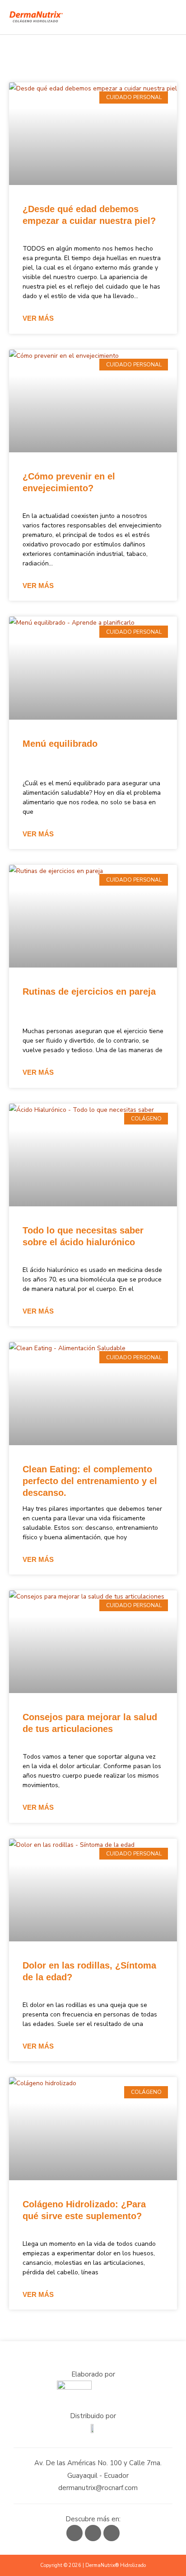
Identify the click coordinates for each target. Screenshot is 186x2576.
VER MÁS (38, 318)
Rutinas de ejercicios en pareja (89, 991)
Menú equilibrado (60, 744)
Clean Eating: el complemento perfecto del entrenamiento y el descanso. (90, 1481)
